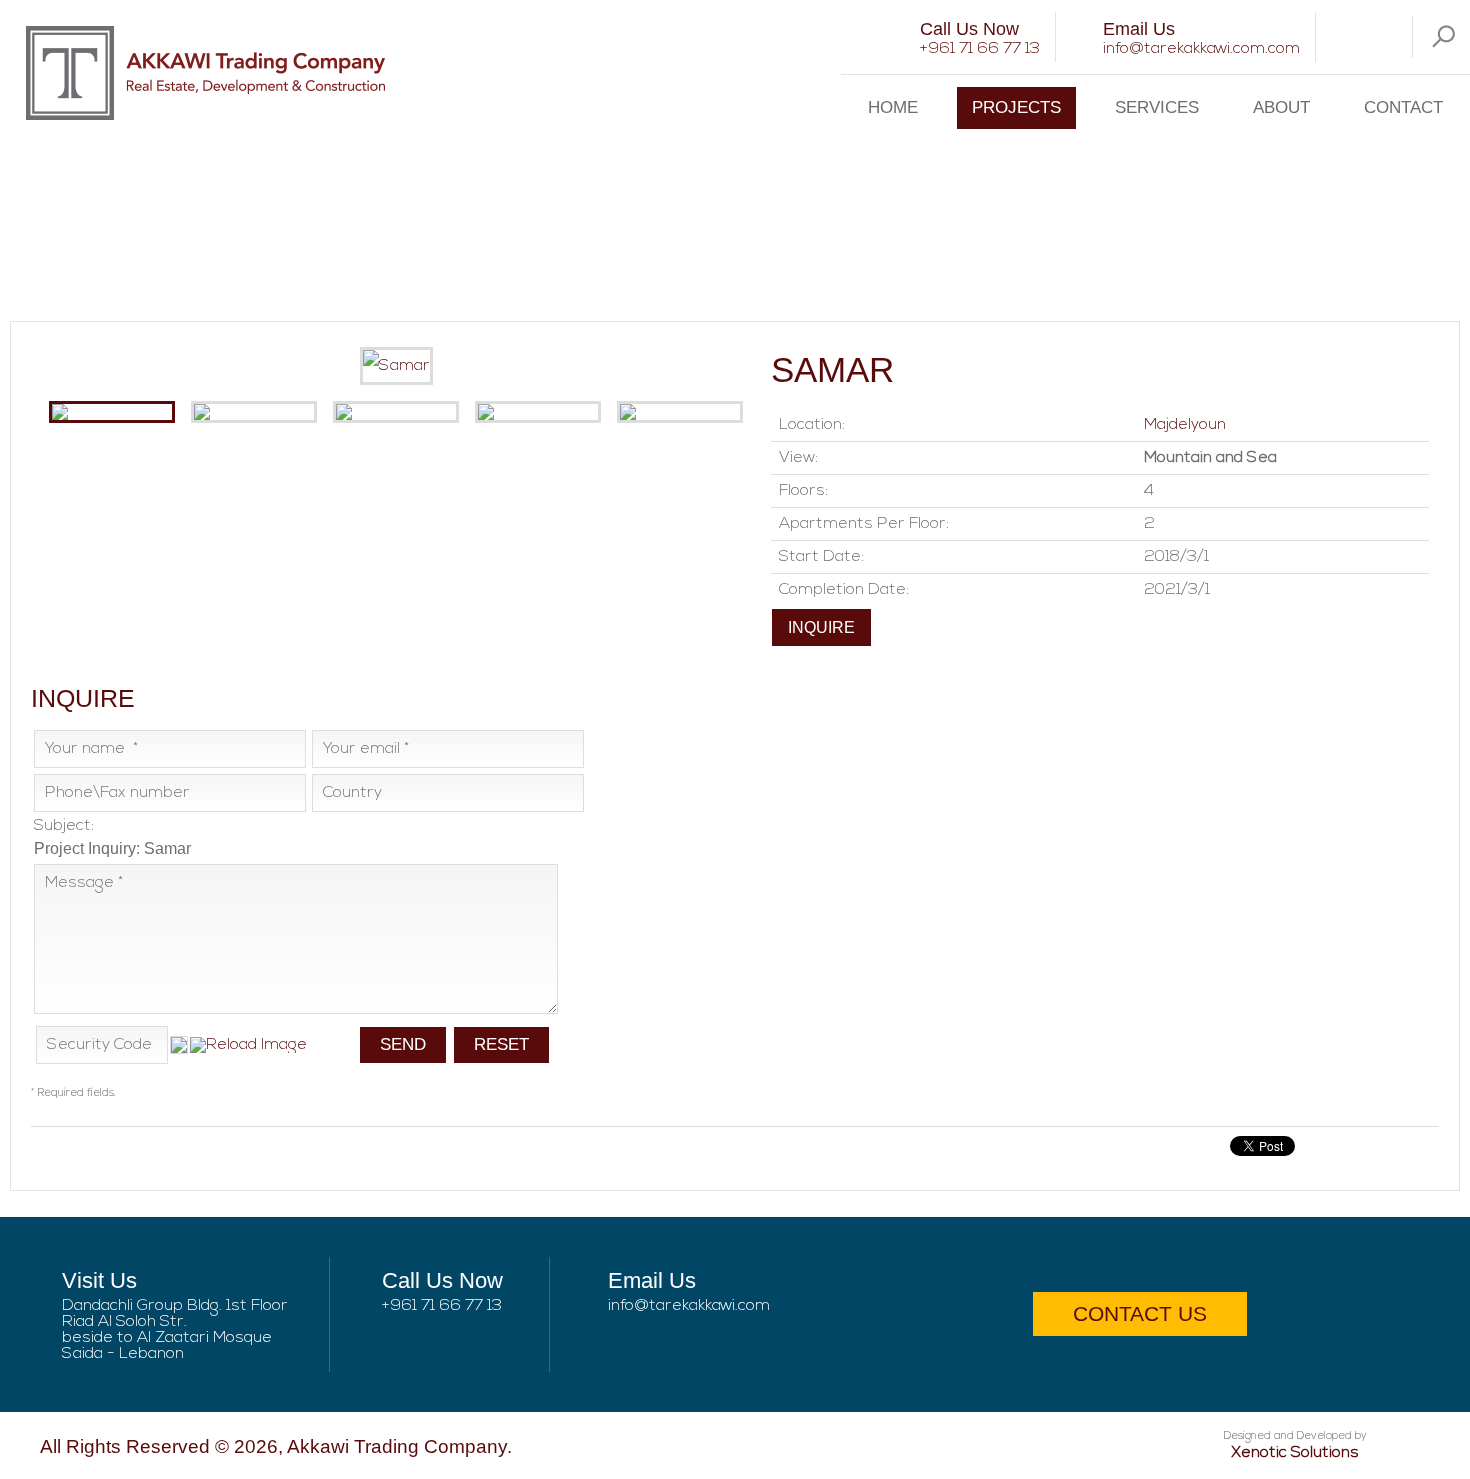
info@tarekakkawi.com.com (1201, 49)
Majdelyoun (1185, 425)
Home (893, 107)
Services (1157, 107)
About (1281, 107)
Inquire (821, 627)
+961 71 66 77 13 (980, 49)
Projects (1016, 107)
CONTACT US (1140, 1313)
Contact (1403, 107)
